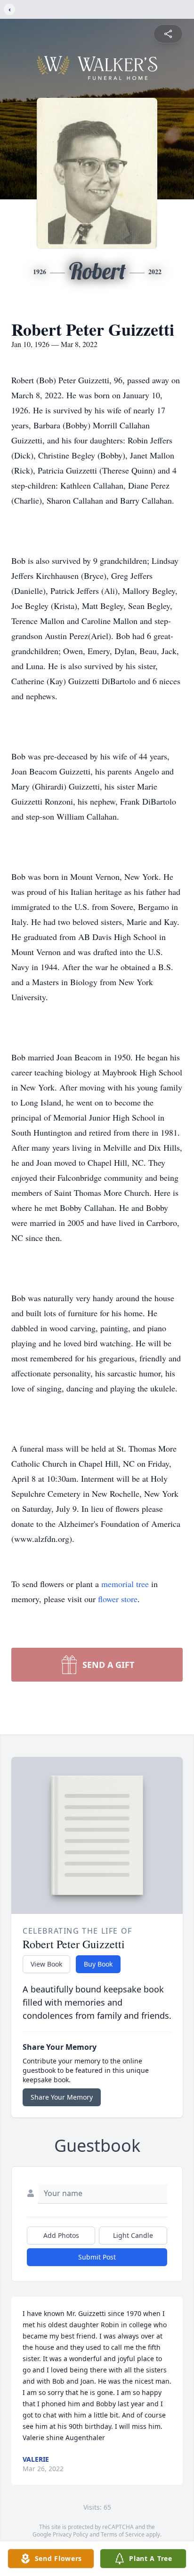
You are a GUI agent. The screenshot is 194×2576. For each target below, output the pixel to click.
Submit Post (97, 2257)
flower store (118, 1599)
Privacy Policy (70, 2534)
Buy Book (98, 1964)
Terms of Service (123, 2534)
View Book (46, 1964)
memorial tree (125, 1584)
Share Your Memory (62, 2097)
